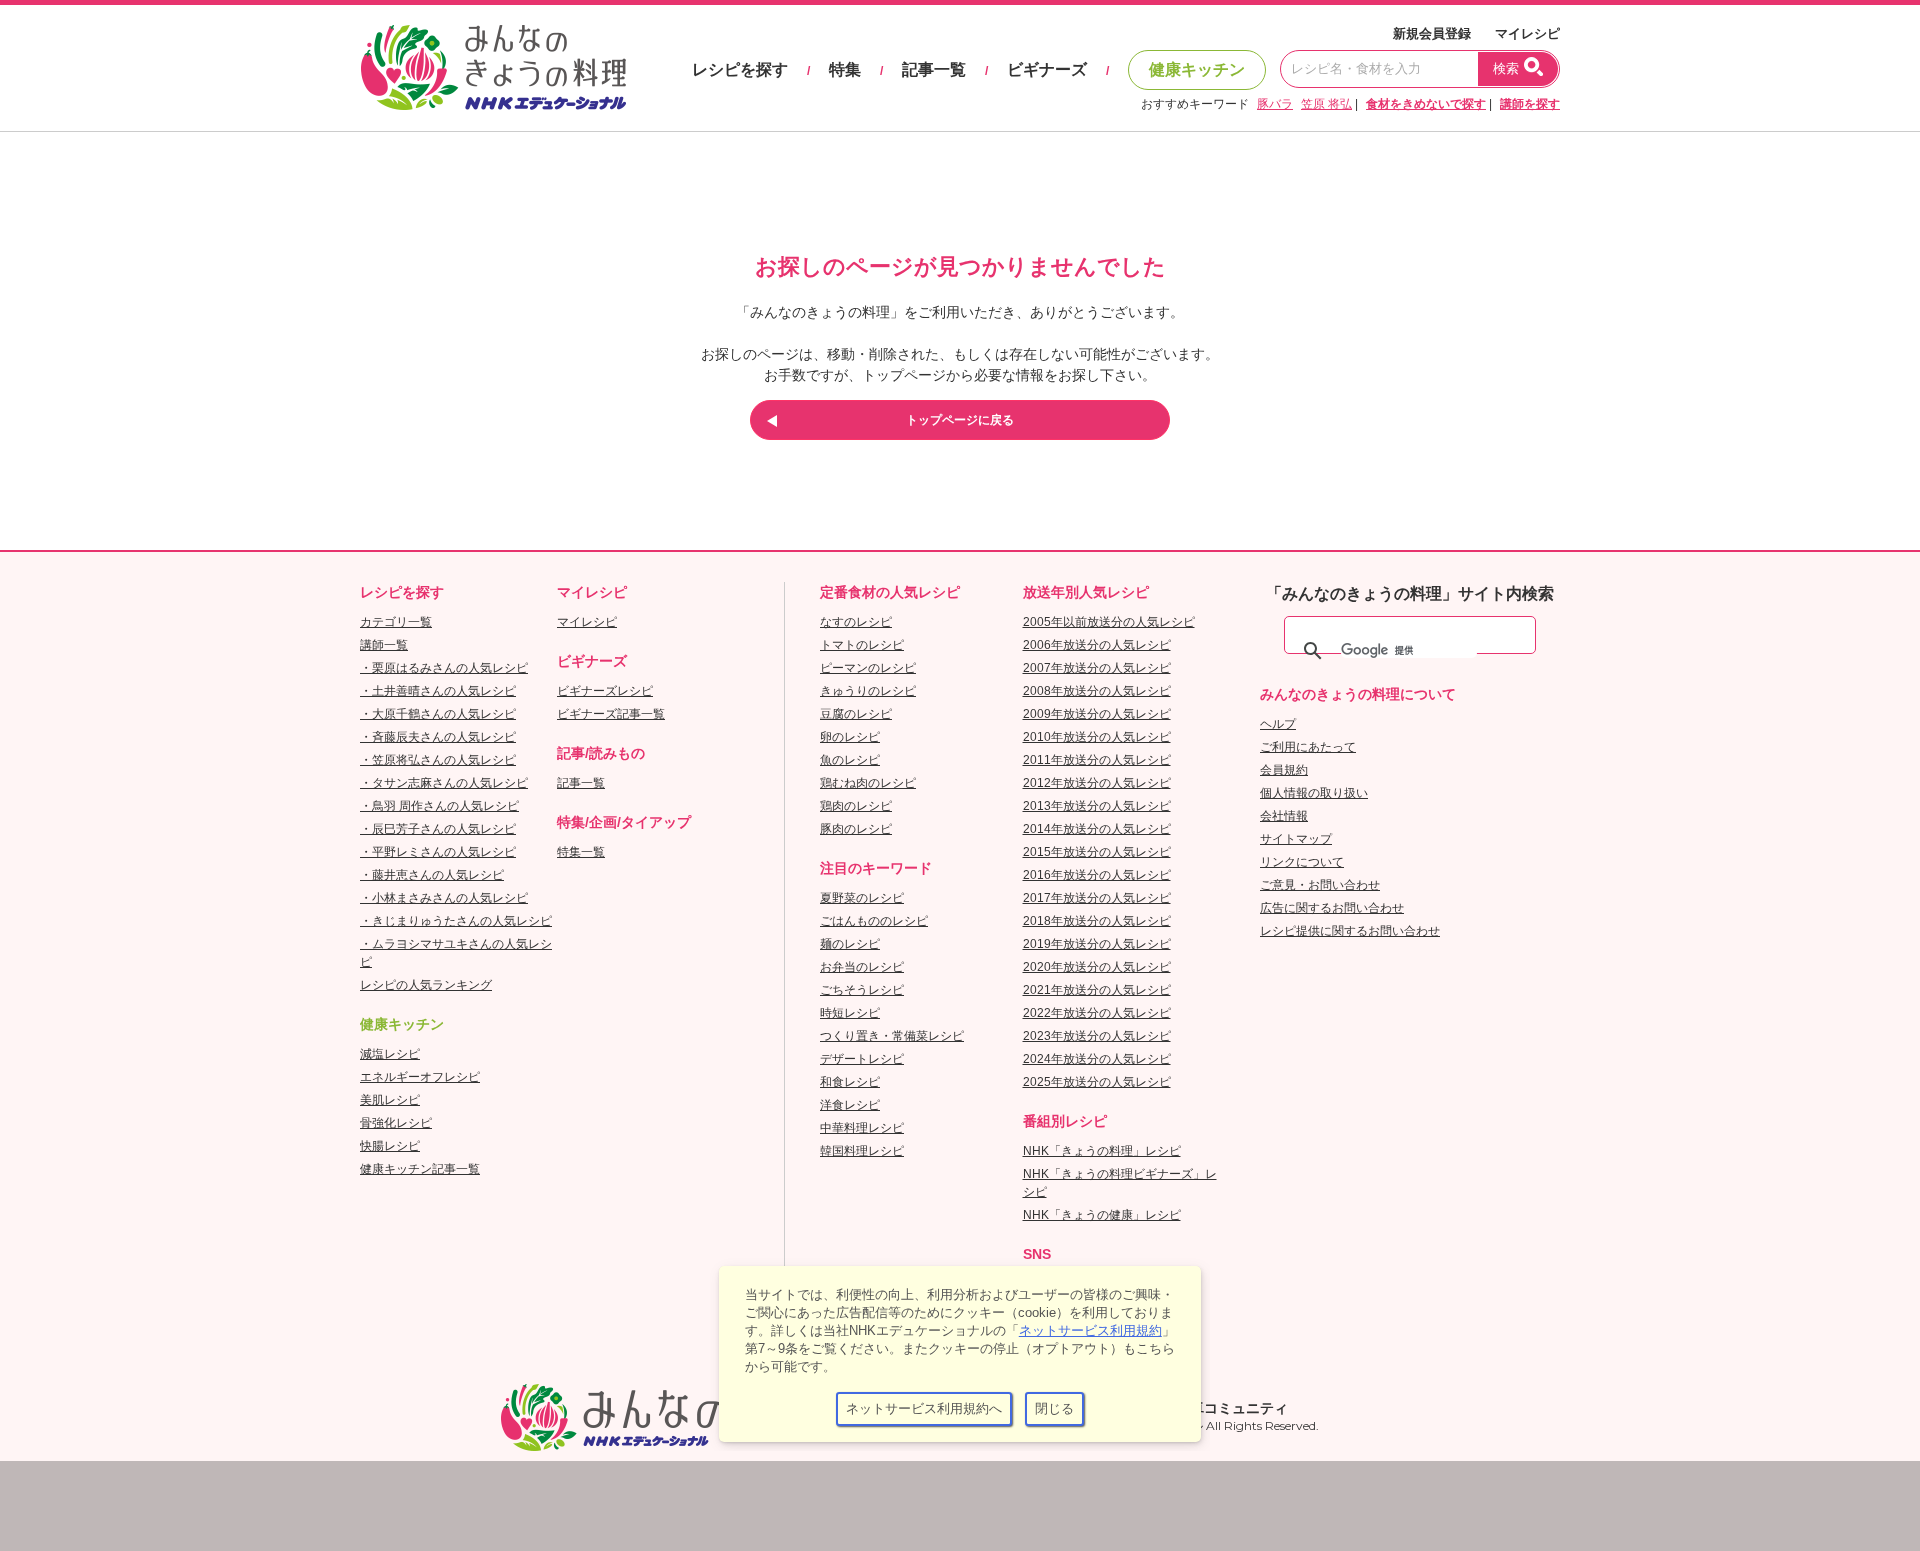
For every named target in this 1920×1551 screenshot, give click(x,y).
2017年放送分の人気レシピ (1097, 898)
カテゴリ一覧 (396, 622)
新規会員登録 (1432, 33)
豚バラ (1275, 104)
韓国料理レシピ (862, 1151)
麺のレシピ (850, 944)
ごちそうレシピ (862, 990)
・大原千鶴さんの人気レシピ (438, 714)
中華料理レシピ (862, 1128)
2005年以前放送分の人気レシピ (1109, 622)
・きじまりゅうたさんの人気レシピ (456, 921)
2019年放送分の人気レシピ (1097, 944)
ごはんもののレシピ (874, 921)
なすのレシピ (856, 622)
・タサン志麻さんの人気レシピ (444, 783)
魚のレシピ (850, 760)
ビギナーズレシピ (605, 691)
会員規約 (1284, 770)
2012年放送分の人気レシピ (1097, 783)
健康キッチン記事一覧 (420, 1169)
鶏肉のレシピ (856, 806)
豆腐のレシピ (856, 714)
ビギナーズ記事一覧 (611, 714)
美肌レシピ (390, 1100)
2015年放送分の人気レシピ (1097, 852)
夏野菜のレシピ (862, 898)
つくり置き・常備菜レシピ (892, 1036)
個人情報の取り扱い (1314, 793)
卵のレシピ (850, 737)
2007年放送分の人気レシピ (1097, 668)
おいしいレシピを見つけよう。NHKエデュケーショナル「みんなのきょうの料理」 (495, 68)
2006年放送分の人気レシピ (1097, 645)
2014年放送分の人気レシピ (1097, 829)
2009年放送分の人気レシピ (1097, 714)
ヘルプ (1278, 724)
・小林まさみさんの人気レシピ (444, 898)
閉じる (1054, 1408)
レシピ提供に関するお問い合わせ (1350, 931)
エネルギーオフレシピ (420, 1077)
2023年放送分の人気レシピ (1097, 1036)
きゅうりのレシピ (868, 691)
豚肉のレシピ (856, 829)
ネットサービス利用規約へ (924, 1408)
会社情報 (1284, 816)
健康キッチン (1197, 69)
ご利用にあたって (1308, 747)
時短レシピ (850, 1013)
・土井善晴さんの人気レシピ (438, 691)
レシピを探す (740, 69)
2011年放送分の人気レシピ (1097, 760)
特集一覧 (581, 852)
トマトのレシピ (862, 645)
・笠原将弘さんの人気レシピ (438, 760)
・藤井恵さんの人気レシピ (432, 875)
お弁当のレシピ (862, 967)
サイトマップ (1296, 839)
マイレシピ (1527, 33)
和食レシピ (850, 1082)
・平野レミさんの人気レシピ (438, 852)
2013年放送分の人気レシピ (1097, 806)
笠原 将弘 (1326, 104)
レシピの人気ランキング (426, 985)
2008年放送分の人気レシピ (1097, 691)
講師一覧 (384, 645)
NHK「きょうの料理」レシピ (1102, 1151)
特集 (845, 69)
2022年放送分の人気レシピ (1097, 1013)
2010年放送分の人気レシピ (1097, 737)
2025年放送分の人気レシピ (1097, 1082)
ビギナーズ (1047, 69)
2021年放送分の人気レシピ (1097, 990)
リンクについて (1302, 862)
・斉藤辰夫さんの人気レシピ (438, 737)
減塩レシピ (390, 1054)
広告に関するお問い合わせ (1332, 908)
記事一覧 (934, 69)
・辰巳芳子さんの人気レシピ (438, 829)
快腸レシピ (390, 1146)
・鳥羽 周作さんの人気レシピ (439, 806)
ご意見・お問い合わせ (1320, 885)
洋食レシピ (850, 1105)
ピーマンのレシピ (868, 668)
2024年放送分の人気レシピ (1097, 1059)
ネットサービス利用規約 (1090, 1330)
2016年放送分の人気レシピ (1097, 875)
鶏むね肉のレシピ (868, 783)
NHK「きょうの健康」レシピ (1102, 1215)
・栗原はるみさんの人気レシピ (444, 668)
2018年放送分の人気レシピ (1097, 921)
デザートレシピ (862, 1059)
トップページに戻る (960, 420)
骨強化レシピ (396, 1123)
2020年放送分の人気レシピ (1097, 967)
